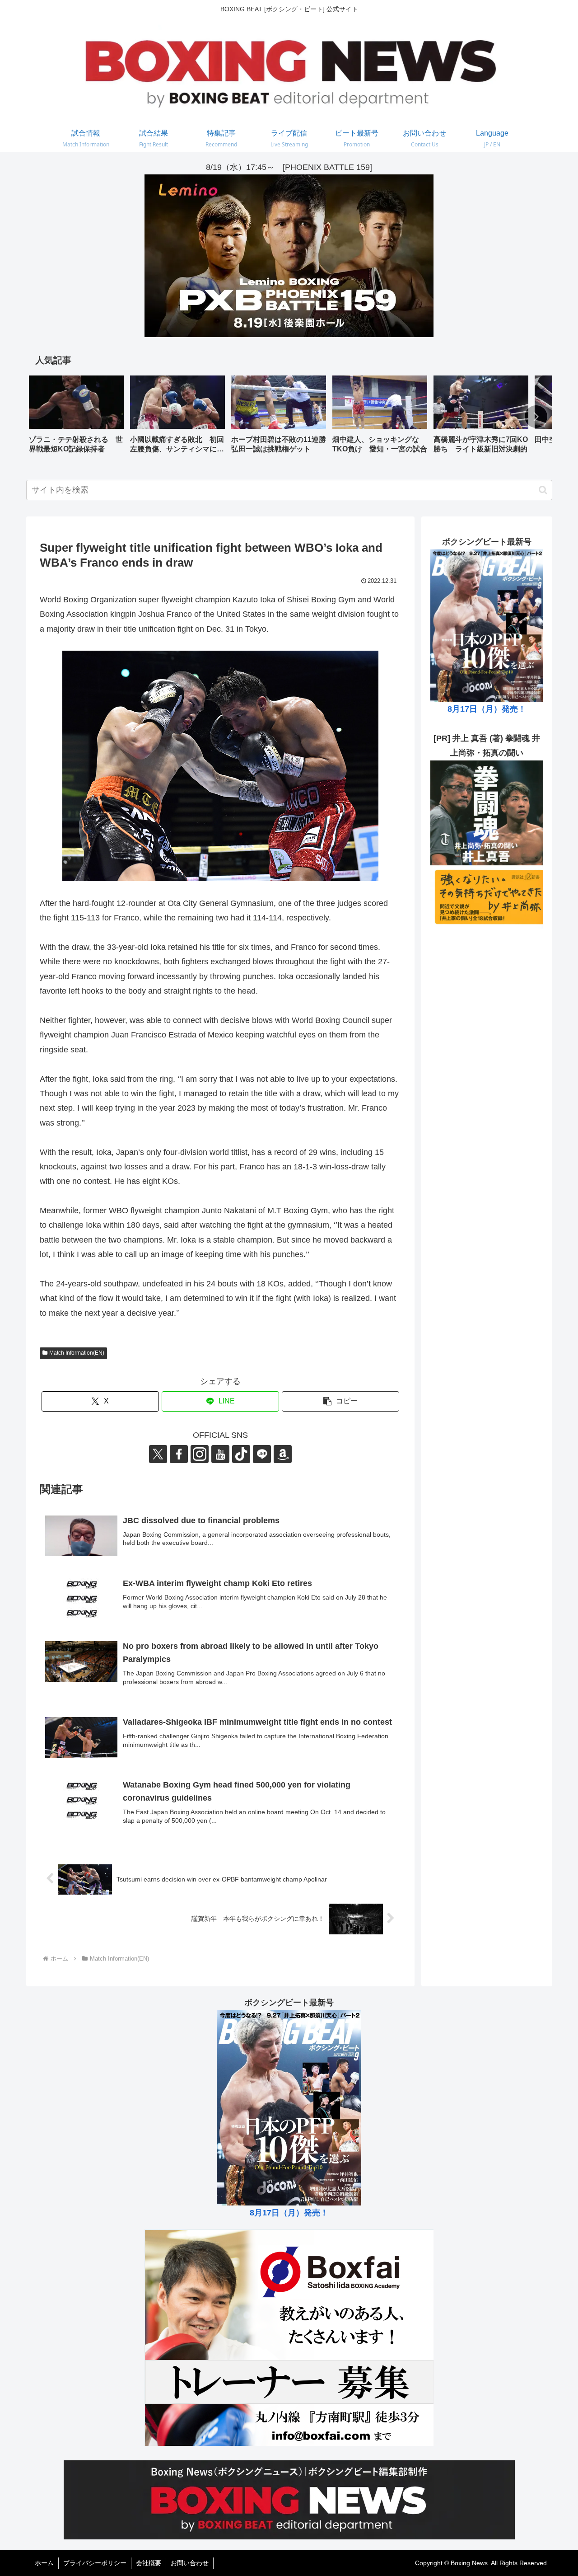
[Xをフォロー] (158, 1454)
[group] (76, 418)
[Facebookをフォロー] (179, 1454)
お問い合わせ (190, 2563)
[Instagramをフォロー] (200, 1454)
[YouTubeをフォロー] (220, 1454)
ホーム (44, 2563)
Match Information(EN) (77, 1353)
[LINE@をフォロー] (262, 1454)
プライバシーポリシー (95, 2563)
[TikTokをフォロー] (241, 1454)
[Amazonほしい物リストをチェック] (283, 1454)
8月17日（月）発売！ (487, 709)
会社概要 (149, 2563)
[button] (536, 417)
